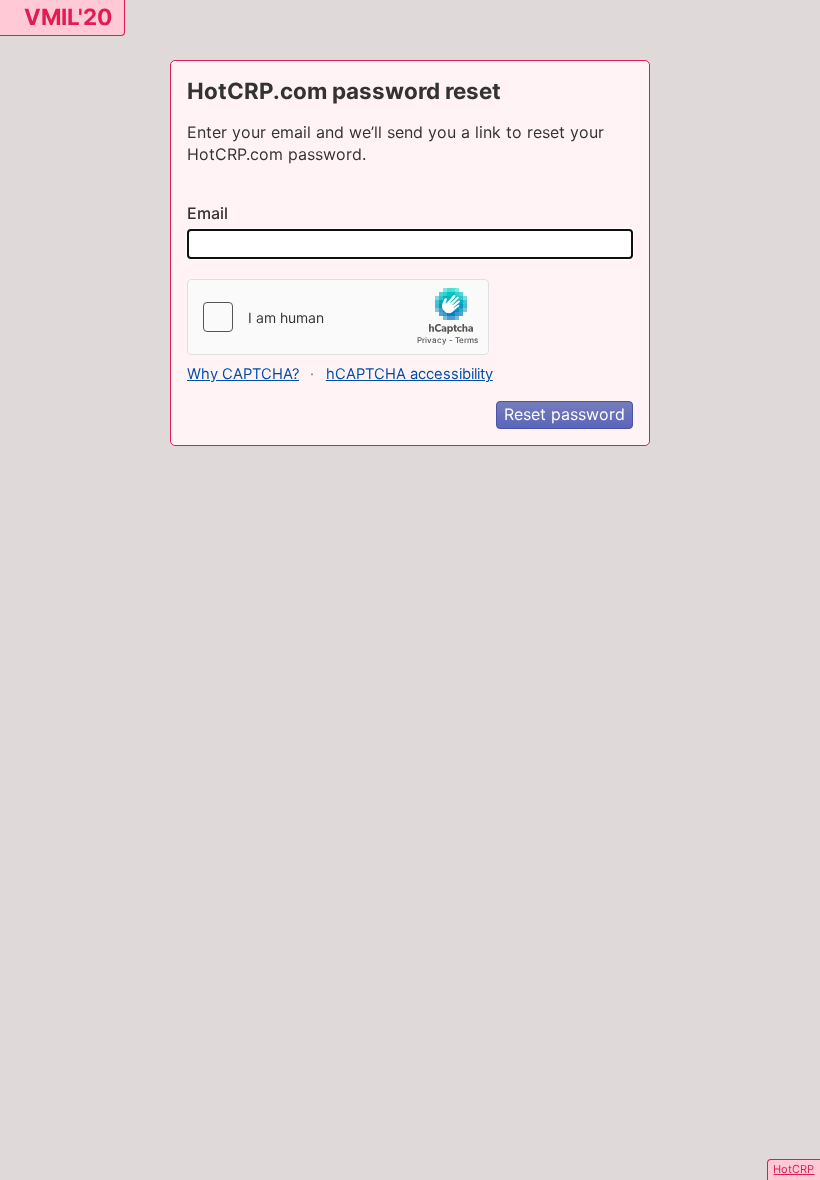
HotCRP (793, 1169)
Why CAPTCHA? (243, 374)
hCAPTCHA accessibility (409, 374)
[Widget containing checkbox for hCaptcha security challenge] (338, 317)
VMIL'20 (68, 16)
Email (207, 213)
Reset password (564, 414)
